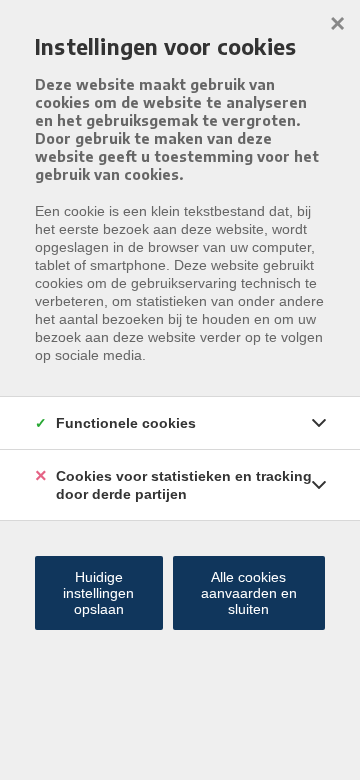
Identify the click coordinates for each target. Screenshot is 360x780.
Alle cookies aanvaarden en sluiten (249, 593)
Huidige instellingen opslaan (98, 593)
